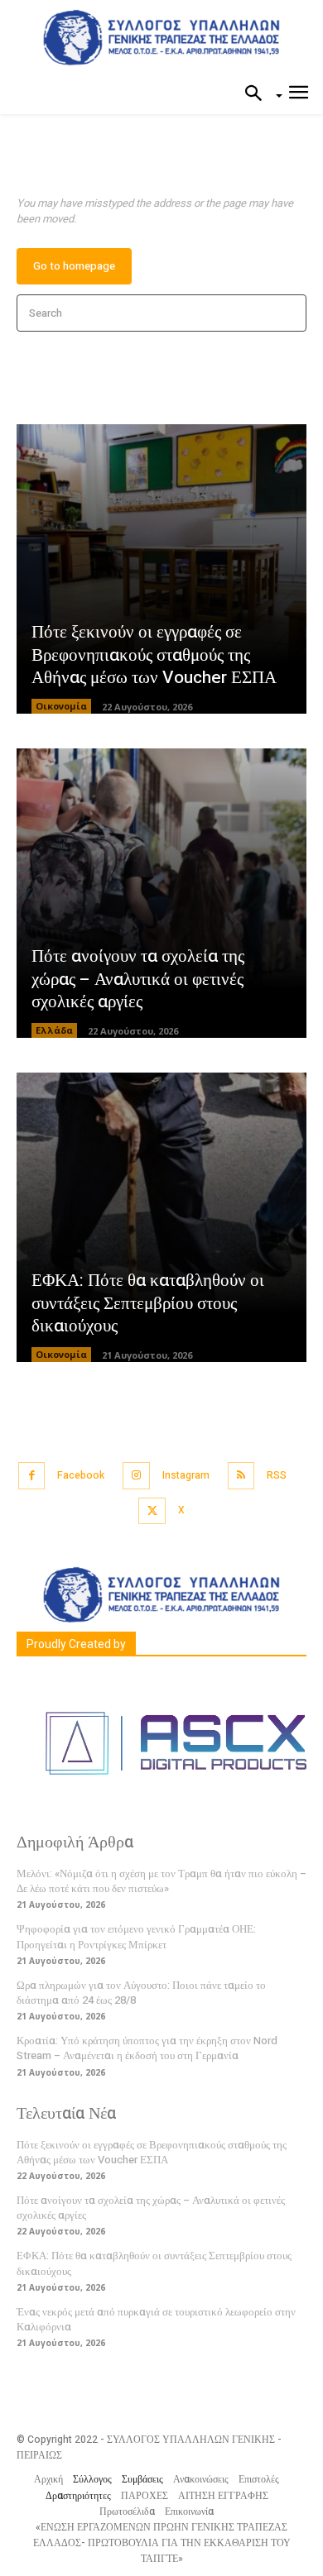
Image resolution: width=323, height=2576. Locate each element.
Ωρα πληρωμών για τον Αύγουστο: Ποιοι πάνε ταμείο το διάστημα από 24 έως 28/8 (141, 1993)
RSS (277, 1475)
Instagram (186, 1475)
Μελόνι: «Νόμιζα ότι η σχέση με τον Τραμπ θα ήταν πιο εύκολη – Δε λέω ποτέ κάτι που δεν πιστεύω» (161, 1881)
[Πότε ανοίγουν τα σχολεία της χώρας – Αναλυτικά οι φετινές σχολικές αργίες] (161, 893)
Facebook (81, 1475)
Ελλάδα (54, 1030)
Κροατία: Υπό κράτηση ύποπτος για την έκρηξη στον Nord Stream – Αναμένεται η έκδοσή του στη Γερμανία (147, 2048)
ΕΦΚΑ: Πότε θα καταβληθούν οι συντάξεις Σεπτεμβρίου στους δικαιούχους (148, 1303)
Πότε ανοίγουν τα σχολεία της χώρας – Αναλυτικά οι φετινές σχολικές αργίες (138, 979)
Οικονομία (61, 706)
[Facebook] (32, 1476)
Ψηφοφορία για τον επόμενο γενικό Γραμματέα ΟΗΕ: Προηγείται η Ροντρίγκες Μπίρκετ (136, 1936)
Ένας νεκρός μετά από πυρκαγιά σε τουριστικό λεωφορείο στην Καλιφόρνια (156, 2319)
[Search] (289, 313)
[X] (152, 1511)
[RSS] (241, 1476)
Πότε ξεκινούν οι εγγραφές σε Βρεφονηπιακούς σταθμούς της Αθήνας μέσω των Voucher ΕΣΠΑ (154, 655)
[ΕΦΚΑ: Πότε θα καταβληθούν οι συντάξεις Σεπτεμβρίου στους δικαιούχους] (161, 1217)
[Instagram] (136, 1476)
